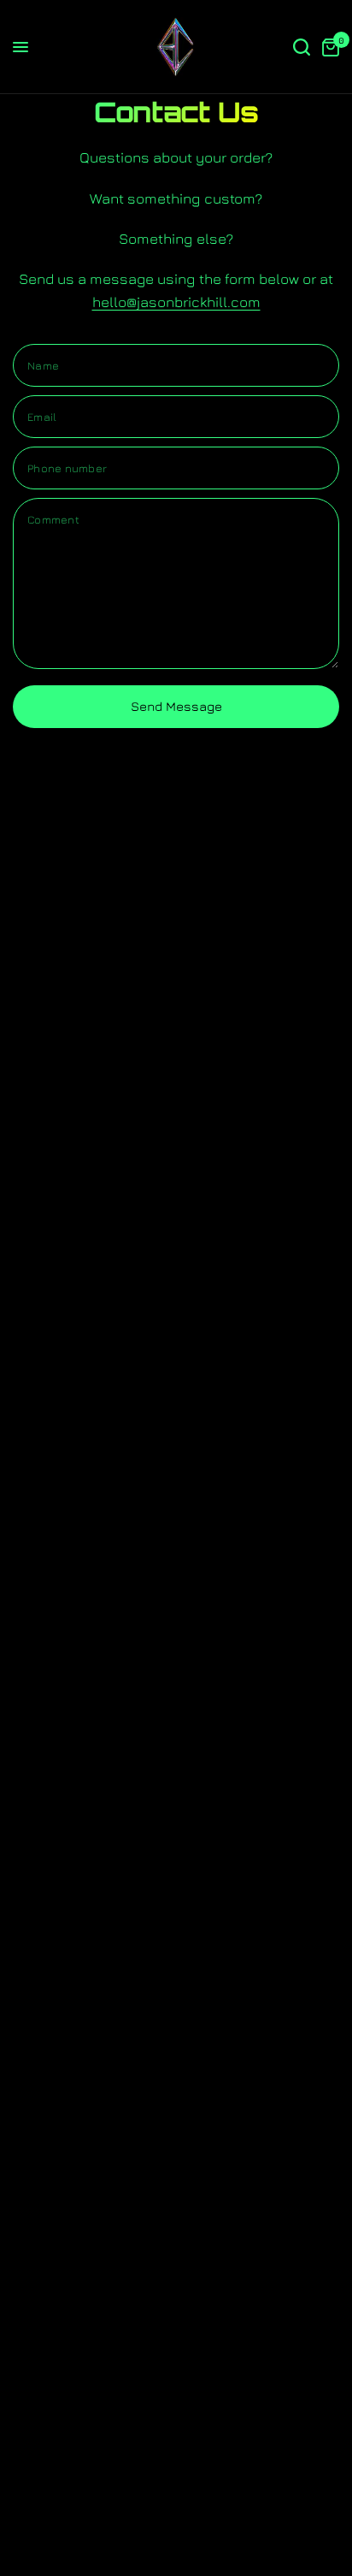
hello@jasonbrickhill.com (176, 302)
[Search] (302, 47)
